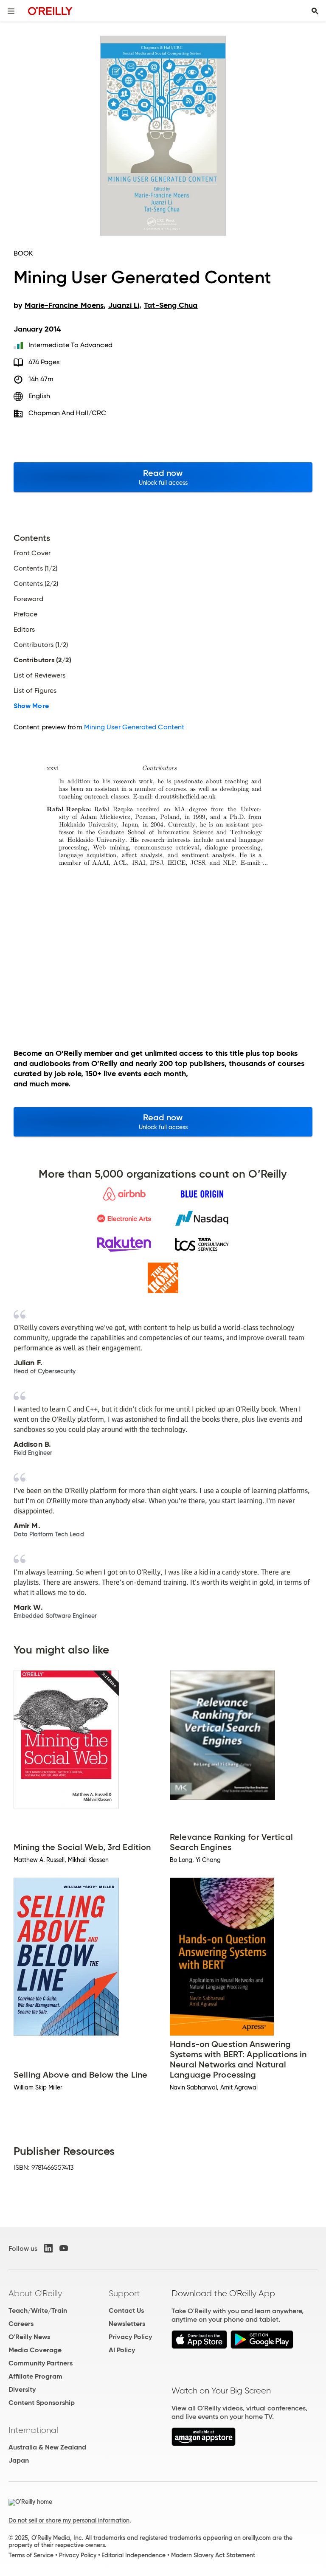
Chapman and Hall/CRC (67, 413)
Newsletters (127, 2324)
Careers (21, 2324)
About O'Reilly (35, 2293)
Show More (31, 706)
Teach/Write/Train (38, 2310)
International (33, 2430)
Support (124, 2293)
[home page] (50, 11)
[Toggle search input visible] (315, 11)
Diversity (22, 2389)
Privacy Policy (130, 2337)
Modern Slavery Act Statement (213, 2555)
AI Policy (122, 2350)
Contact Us (126, 2310)
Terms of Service (31, 2555)
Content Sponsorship (42, 2403)
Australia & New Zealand (47, 2447)
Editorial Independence (133, 2555)
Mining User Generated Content (134, 727)
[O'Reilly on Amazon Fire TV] (204, 2444)
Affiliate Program (35, 2376)
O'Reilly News (29, 2337)
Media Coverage (35, 2350)
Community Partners (41, 2363)
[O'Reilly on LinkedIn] (48, 2248)
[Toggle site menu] (11, 11)
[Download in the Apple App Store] (199, 2347)
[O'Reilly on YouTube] (64, 2248)
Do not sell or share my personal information (69, 2520)
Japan (19, 2460)
